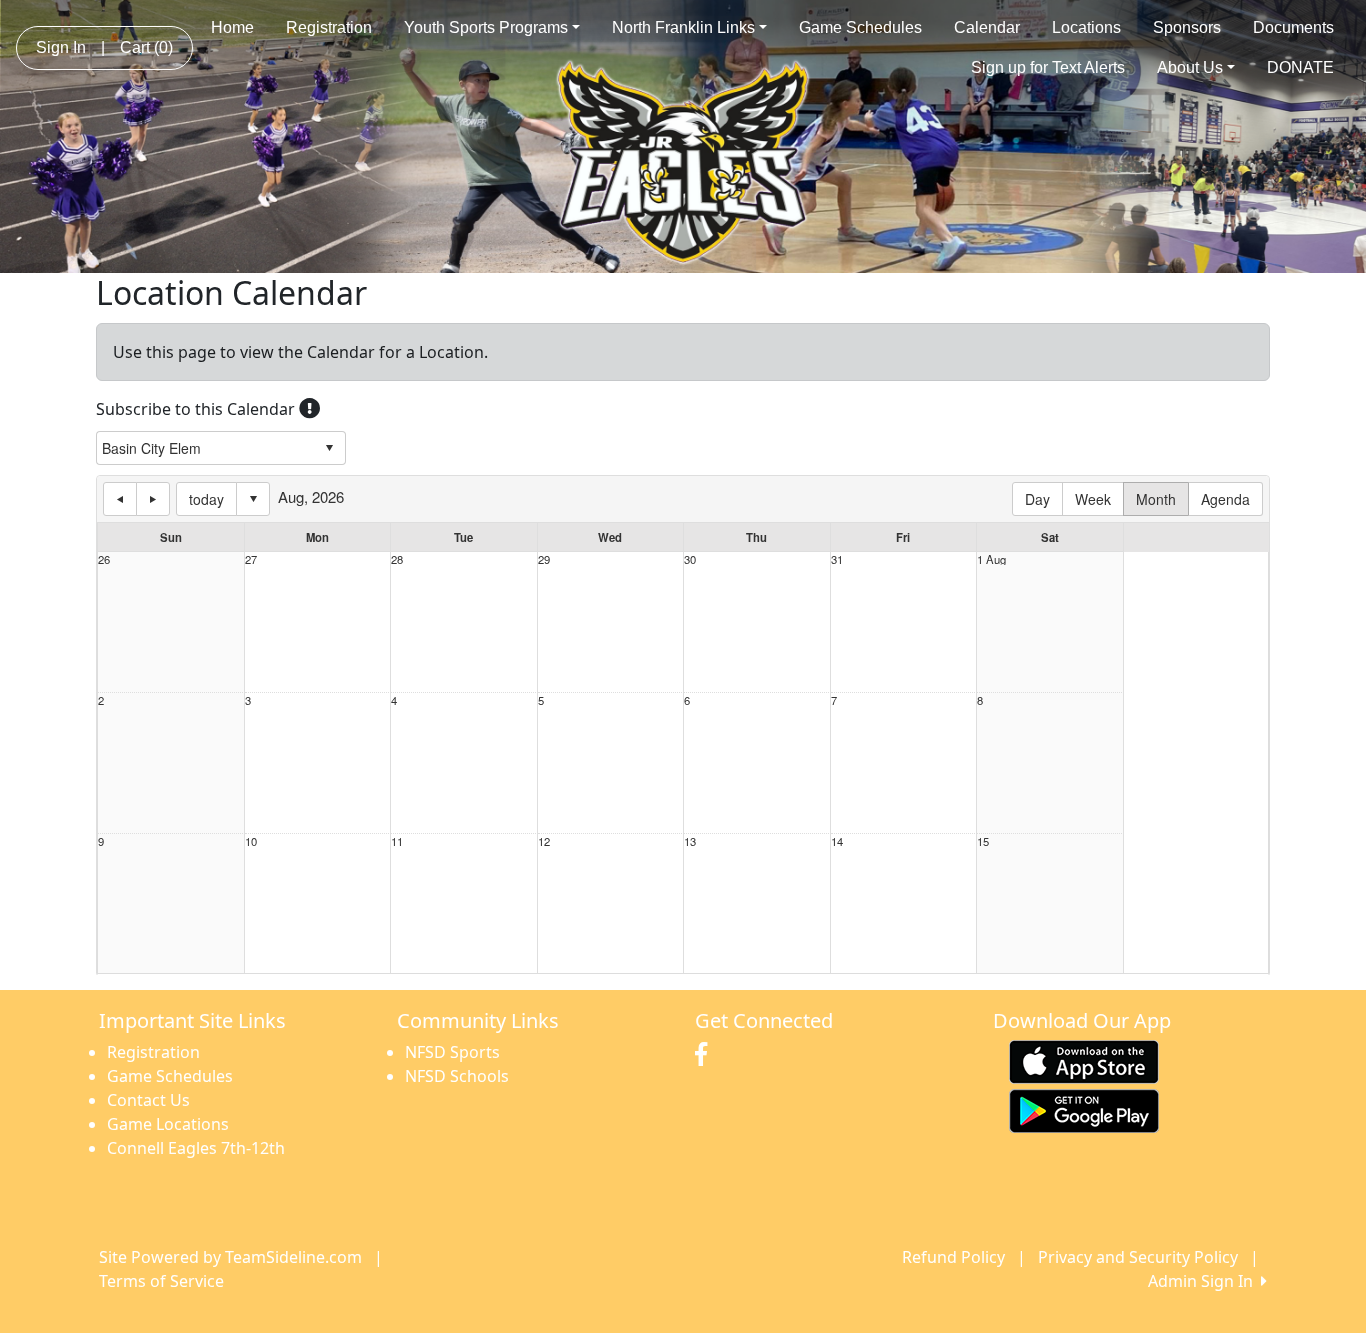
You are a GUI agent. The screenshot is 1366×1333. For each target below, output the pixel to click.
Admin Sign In (1204, 1281)
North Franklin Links (683, 27)
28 (397, 559)
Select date (253, 499)
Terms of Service (161, 1281)
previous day (120, 499)
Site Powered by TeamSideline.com (230, 1257)
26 (104, 559)
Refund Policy (953, 1257)
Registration (329, 27)
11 (397, 841)
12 (544, 841)
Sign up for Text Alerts (1048, 67)
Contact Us (148, 1100)
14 (837, 841)
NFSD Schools (457, 1076)
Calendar (987, 27)
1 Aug (991, 559)
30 (690, 559)
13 (690, 841)
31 (837, 559)
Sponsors (1187, 27)
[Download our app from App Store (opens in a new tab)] (1084, 1060)
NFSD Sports (452, 1052)
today (206, 499)
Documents (1293, 27)
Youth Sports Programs (486, 27)
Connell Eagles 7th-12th (196, 1148)
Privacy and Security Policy (1138, 1257)
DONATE (1300, 67)
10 (251, 841)
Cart (146, 47)
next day (153, 499)
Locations (1086, 27)
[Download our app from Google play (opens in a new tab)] (1084, 1109)
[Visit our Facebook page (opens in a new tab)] (706, 1055)
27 (251, 559)
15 (983, 841)
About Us (1190, 67)
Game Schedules (860, 27)
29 (544, 559)
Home (232, 27)
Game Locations (168, 1124)
